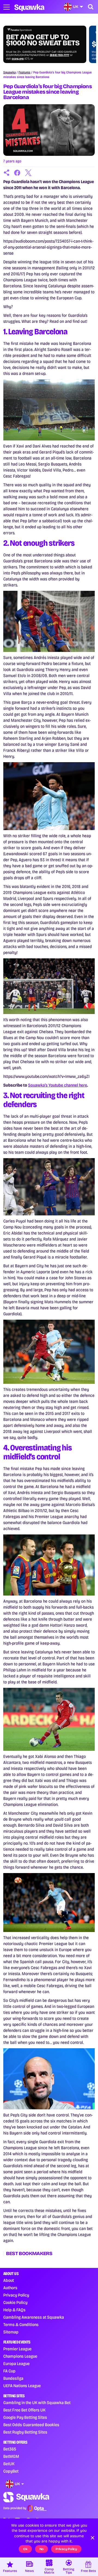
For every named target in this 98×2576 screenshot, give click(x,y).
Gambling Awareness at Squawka (34, 2317)
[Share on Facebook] (17, 173)
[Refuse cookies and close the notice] (93, 2538)
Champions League (20, 2356)
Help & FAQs (14, 2310)
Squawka (10, 72)
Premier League (17, 2349)
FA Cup (9, 2371)
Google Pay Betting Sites (25, 2417)
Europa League (16, 2364)
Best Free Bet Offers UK (24, 2410)
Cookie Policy (15, 2302)
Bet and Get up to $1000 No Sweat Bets (43, 40)
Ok (25, 2549)
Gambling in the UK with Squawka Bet (37, 2403)
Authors (10, 2288)
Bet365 (10, 2449)
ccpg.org (18, 59)
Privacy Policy (16, 2295)
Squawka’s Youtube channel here (58, 1085)
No (42, 2549)
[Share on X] (28, 173)
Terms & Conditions (21, 2325)
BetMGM (11, 2456)
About (9, 2280)
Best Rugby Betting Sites (25, 2432)
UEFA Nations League (22, 2386)
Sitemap (11, 2332)
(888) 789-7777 (59, 55)
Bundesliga (13, 2378)
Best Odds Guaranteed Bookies (31, 2425)
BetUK (9, 2464)
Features (24, 72)
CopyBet (11, 2471)
